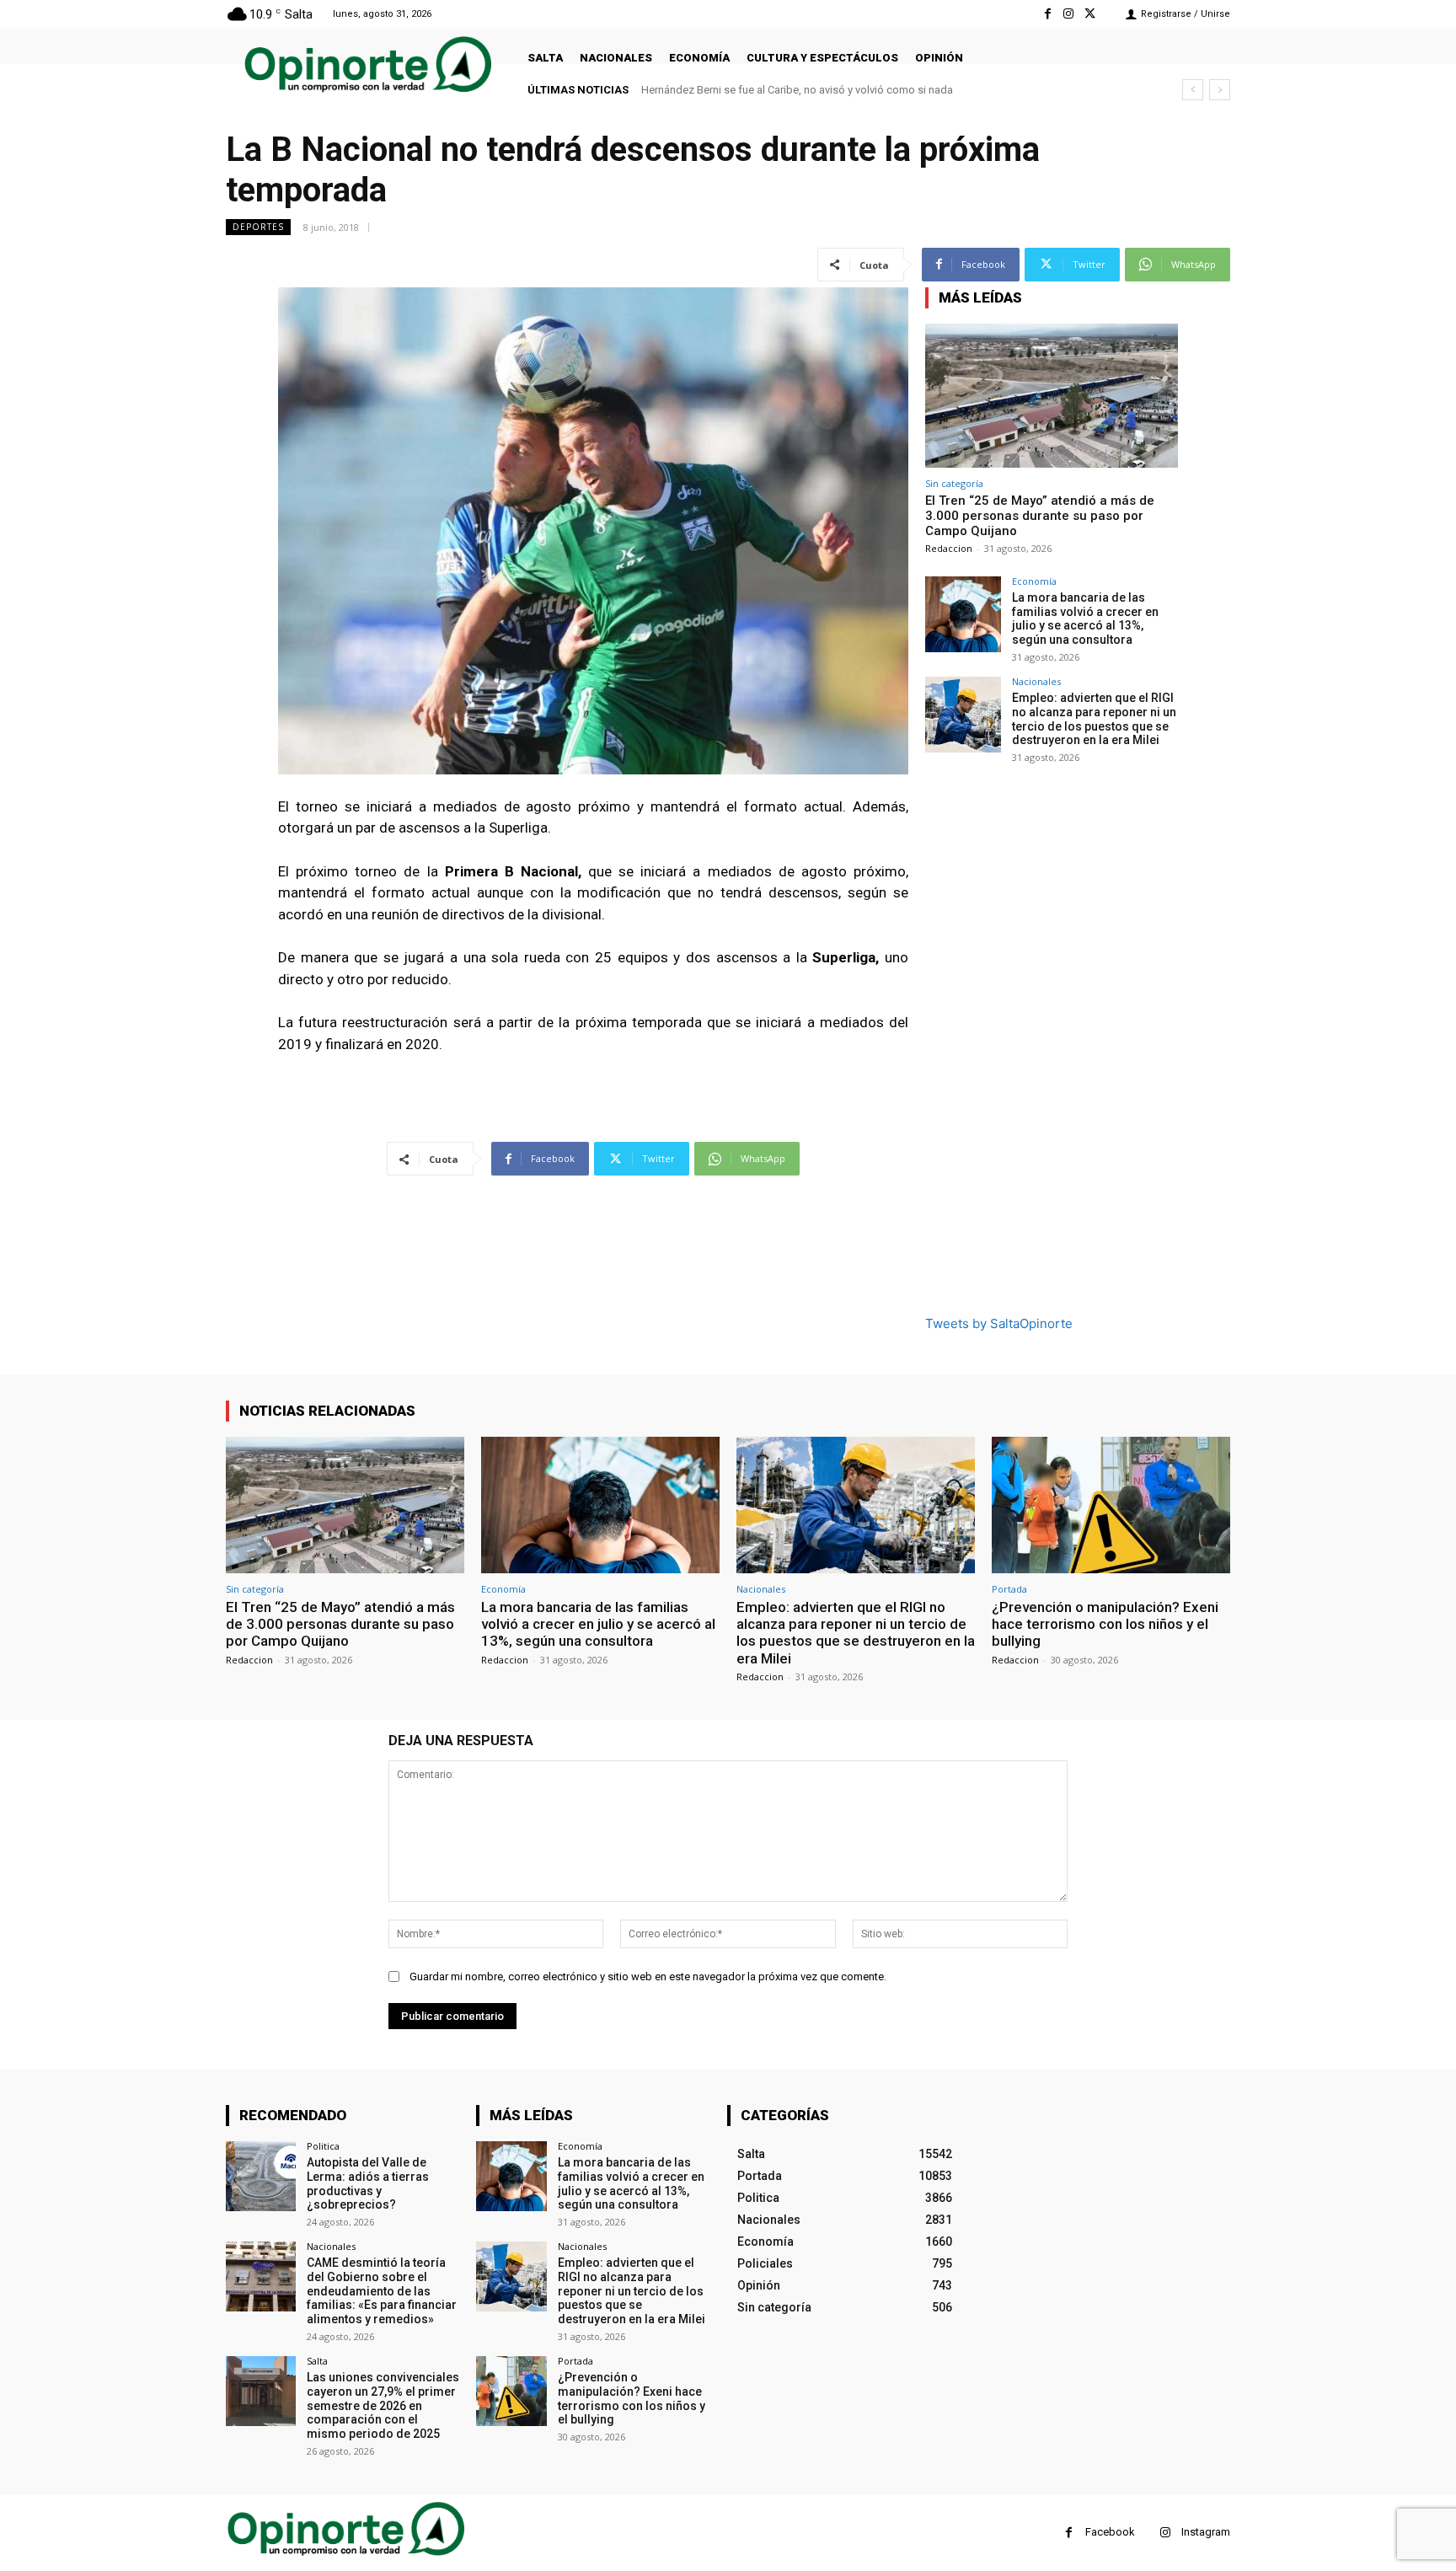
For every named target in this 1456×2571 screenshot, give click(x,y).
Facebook (1110, 2532)
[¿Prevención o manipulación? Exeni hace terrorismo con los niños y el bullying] (1111, 1505)
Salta (317, 2361)
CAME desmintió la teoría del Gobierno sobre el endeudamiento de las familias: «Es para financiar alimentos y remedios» (382, 2291)
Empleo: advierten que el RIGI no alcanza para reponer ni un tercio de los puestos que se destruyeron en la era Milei (1094, 719)
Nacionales (1036, 681)
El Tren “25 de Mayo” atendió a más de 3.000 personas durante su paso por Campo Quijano (1040, 516)
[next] (1220, 90)
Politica (323, 2146)
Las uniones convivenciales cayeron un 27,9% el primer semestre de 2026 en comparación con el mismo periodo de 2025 (383, 2405)
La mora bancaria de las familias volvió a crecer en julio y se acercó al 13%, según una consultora (1085, 619)
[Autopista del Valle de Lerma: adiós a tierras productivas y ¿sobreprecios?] (261, 2176)
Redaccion (949, 548)
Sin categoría (954, 483)
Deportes (258, 227)
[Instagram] (1069, 14)
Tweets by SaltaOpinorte (999, 1323)
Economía (1034, 581)
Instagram (1206, 2532)
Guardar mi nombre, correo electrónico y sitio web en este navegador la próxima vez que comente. (648, 1976)
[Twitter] (1090, 14)
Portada (1009, 1589)
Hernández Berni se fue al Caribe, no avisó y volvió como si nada (797, 90)
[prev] (1193, 90)
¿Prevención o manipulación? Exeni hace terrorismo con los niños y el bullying (1105, 1624)
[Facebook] (1047, 14)
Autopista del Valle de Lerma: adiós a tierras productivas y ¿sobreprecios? (368, 2183)
